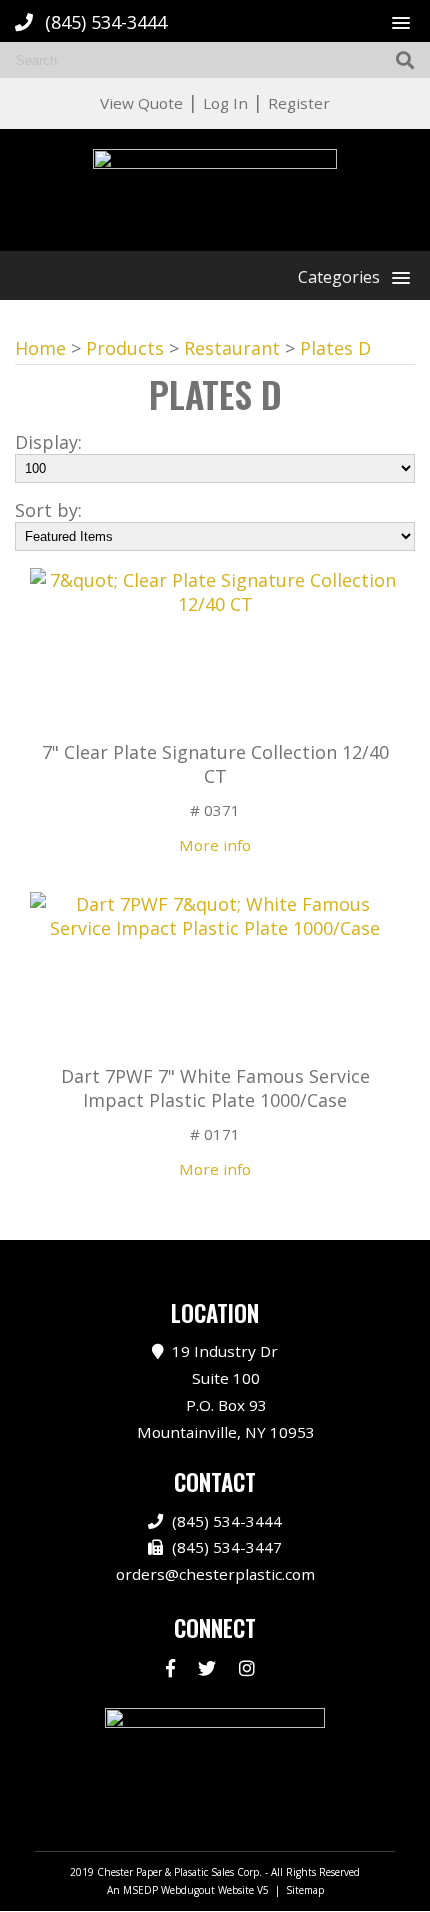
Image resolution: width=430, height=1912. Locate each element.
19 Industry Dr (226, 1391)
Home (40, 348)
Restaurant (232, 348)
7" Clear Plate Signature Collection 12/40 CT (215, 764)
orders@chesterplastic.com (215, 1574)
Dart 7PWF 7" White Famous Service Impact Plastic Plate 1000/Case (215, 1088)
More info (215, 845)
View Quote (141, 103)
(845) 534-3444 (106, 22)
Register (299, 103)
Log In (225, 103)
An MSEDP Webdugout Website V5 (188, 1890)
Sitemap (305, 1890)
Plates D (335, 348)
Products (125, 348)
